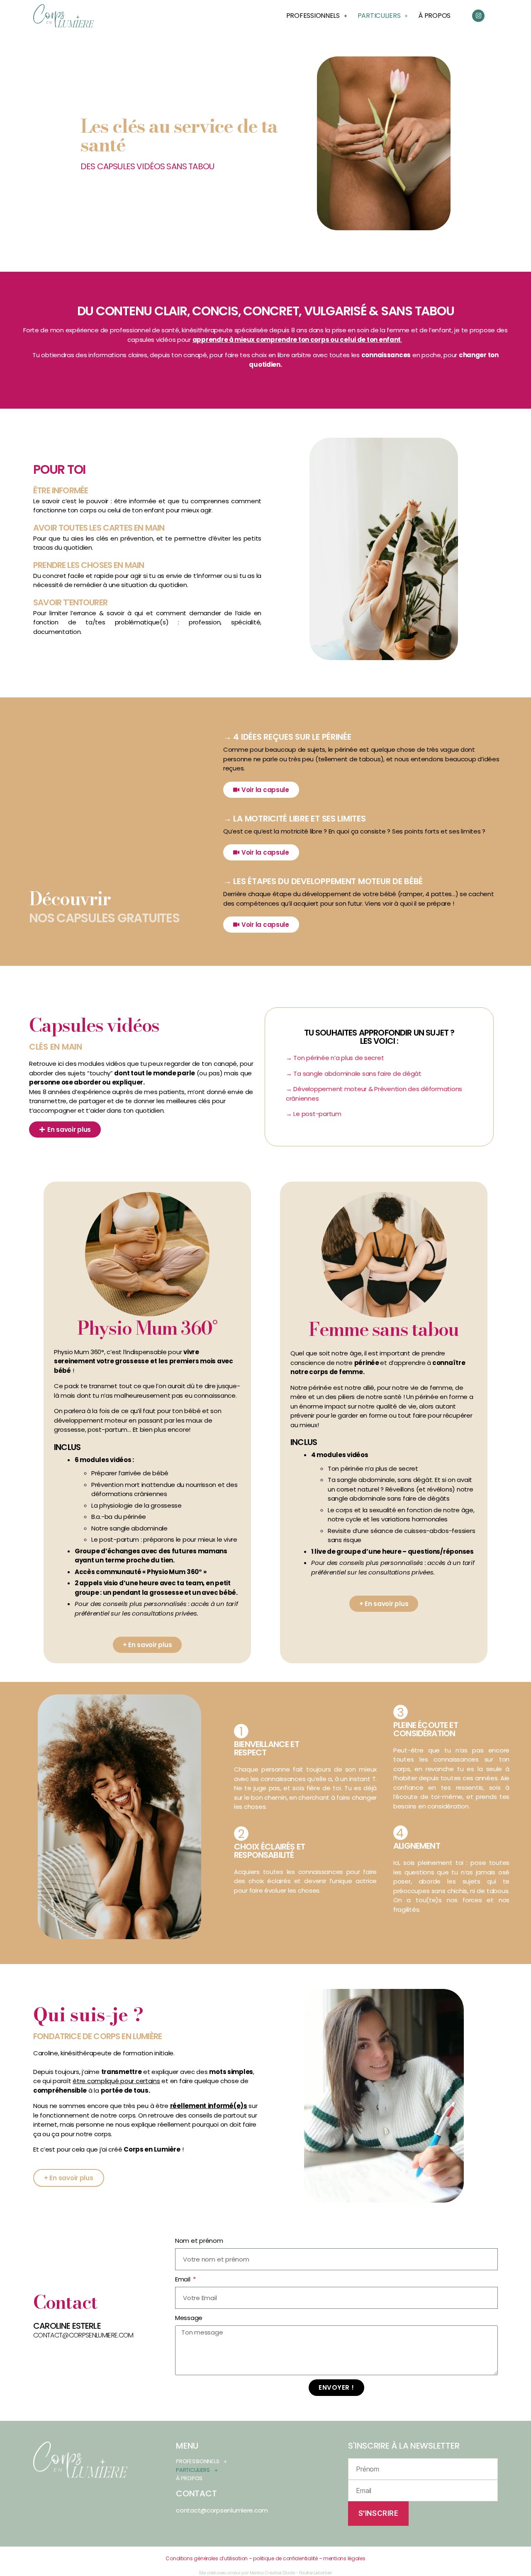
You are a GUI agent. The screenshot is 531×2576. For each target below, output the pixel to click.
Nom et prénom (199, 2241)
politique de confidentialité (286, 2558)
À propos (434, 16)
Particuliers (379, 16)
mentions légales (344, 2558)
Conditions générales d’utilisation (207, 2558)
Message (189, 2318)
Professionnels (313, 16)
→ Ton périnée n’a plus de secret (335, 1058)
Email (183, 2279)
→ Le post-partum (314, 1114)
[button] (317, 16)
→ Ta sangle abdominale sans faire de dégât (354, 1074)
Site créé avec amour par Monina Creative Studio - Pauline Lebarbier (265, 2573)
